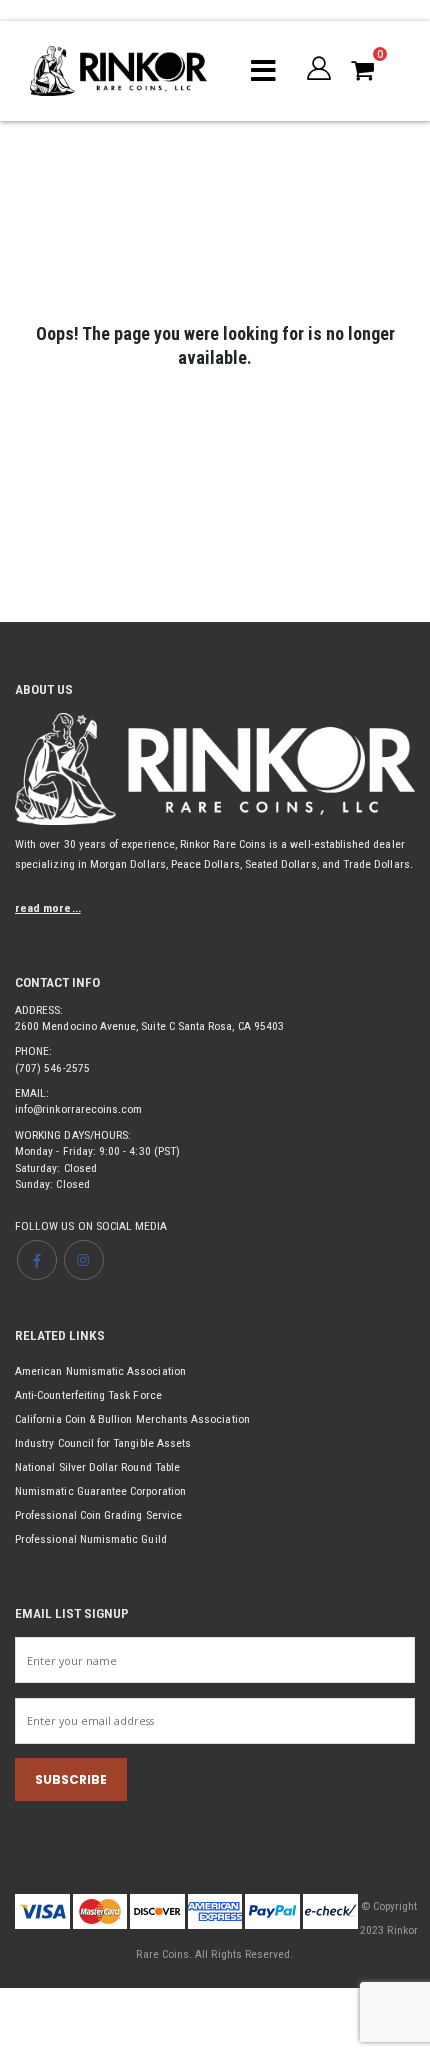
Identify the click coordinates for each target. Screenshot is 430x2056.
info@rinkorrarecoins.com (78, 1109)
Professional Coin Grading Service (98, 1515)
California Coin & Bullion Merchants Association (132, 1419)
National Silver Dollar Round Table (97, 1467)
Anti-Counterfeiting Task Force (88, 1395)
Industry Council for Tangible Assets (103, 1443)
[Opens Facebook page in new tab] (37, 1260)
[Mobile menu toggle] (263, 71)
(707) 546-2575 (52, 1068)
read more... (48, 908)
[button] (319, 68)
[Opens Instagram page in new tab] (84, 1260)
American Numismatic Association (100, 1371)
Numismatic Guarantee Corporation (100, 1491)
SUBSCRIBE (71, 1779)
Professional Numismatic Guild (91, 1539)
